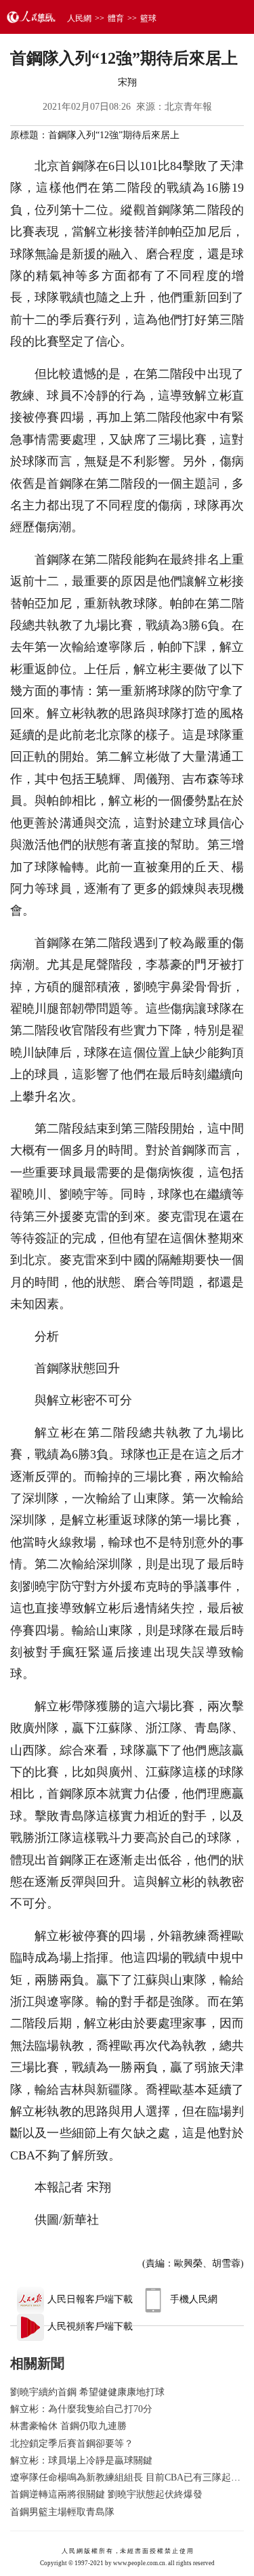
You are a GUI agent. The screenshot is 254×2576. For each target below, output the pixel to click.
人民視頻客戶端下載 (90, 2326)
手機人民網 (194, 2299)
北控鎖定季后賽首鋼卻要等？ (72, 2444)
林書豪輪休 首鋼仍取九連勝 (68, 2426)
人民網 (79, 18)
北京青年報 (188, 107)
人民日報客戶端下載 (90, 2299)
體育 (116, 18)
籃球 (148, 18)
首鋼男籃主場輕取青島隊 (62, 2512)
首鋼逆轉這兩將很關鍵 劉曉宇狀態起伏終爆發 (106, 2494)
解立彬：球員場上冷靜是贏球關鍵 (81, 2461)
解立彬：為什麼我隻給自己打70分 (81, 2409)
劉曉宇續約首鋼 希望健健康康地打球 (87, 2392)
